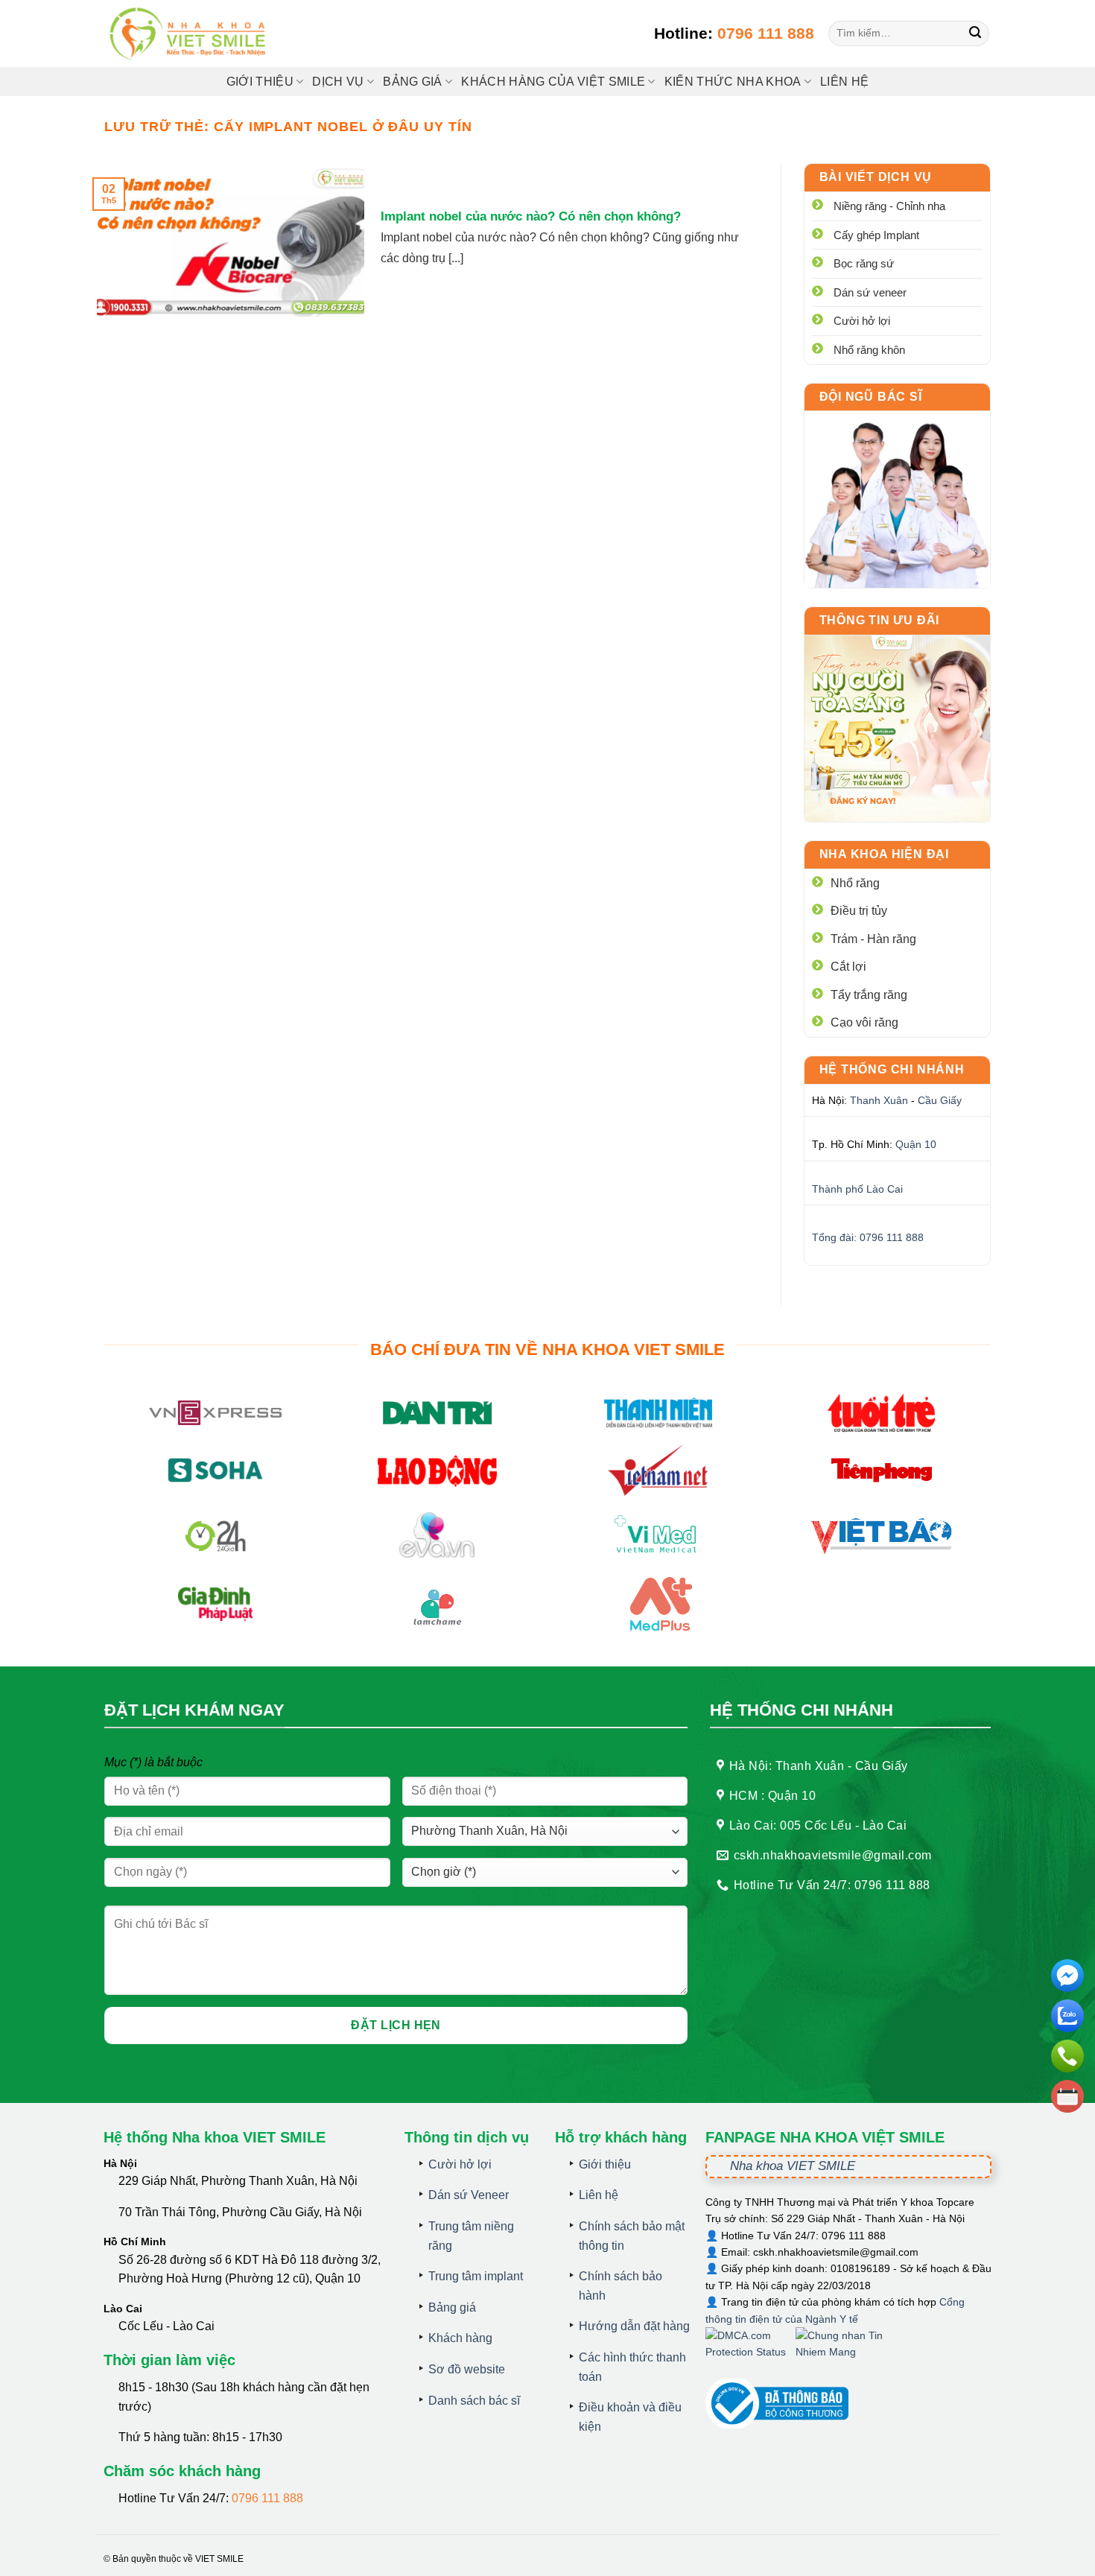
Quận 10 (916, 1144)
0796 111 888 (766, 33)
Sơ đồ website (467, 2369)
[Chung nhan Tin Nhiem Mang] (851, 2352)
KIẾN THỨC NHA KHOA (733, 82)
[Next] (968, 729)
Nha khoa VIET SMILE (793, 2166)
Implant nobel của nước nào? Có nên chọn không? (531, 216)
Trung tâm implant (476, 2276)
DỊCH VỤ (338, 82)
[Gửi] (975, 34)
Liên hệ (844, 82)
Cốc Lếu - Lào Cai (166, 2326)
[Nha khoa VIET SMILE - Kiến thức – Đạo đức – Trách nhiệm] (190, 34)
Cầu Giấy (940, 1100)
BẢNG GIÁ (413, 82)
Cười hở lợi (862, 321)
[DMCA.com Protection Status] (750, 2352)
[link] (898, 499)
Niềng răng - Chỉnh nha (889, 206)
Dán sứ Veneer (469, 2195)
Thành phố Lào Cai (857, 1189)
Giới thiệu (260, 82)
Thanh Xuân (879, 1100)
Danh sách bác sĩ (474, 2401)
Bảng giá (452, 2307)
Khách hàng (460, 2338)
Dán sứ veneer (870, 292)
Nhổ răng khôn (869, 350)
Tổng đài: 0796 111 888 (868, 1237)
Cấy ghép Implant (876, 235)
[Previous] (827, 729)
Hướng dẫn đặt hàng (634, 2326)
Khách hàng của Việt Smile (553, 82)
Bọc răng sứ (864, 263)
